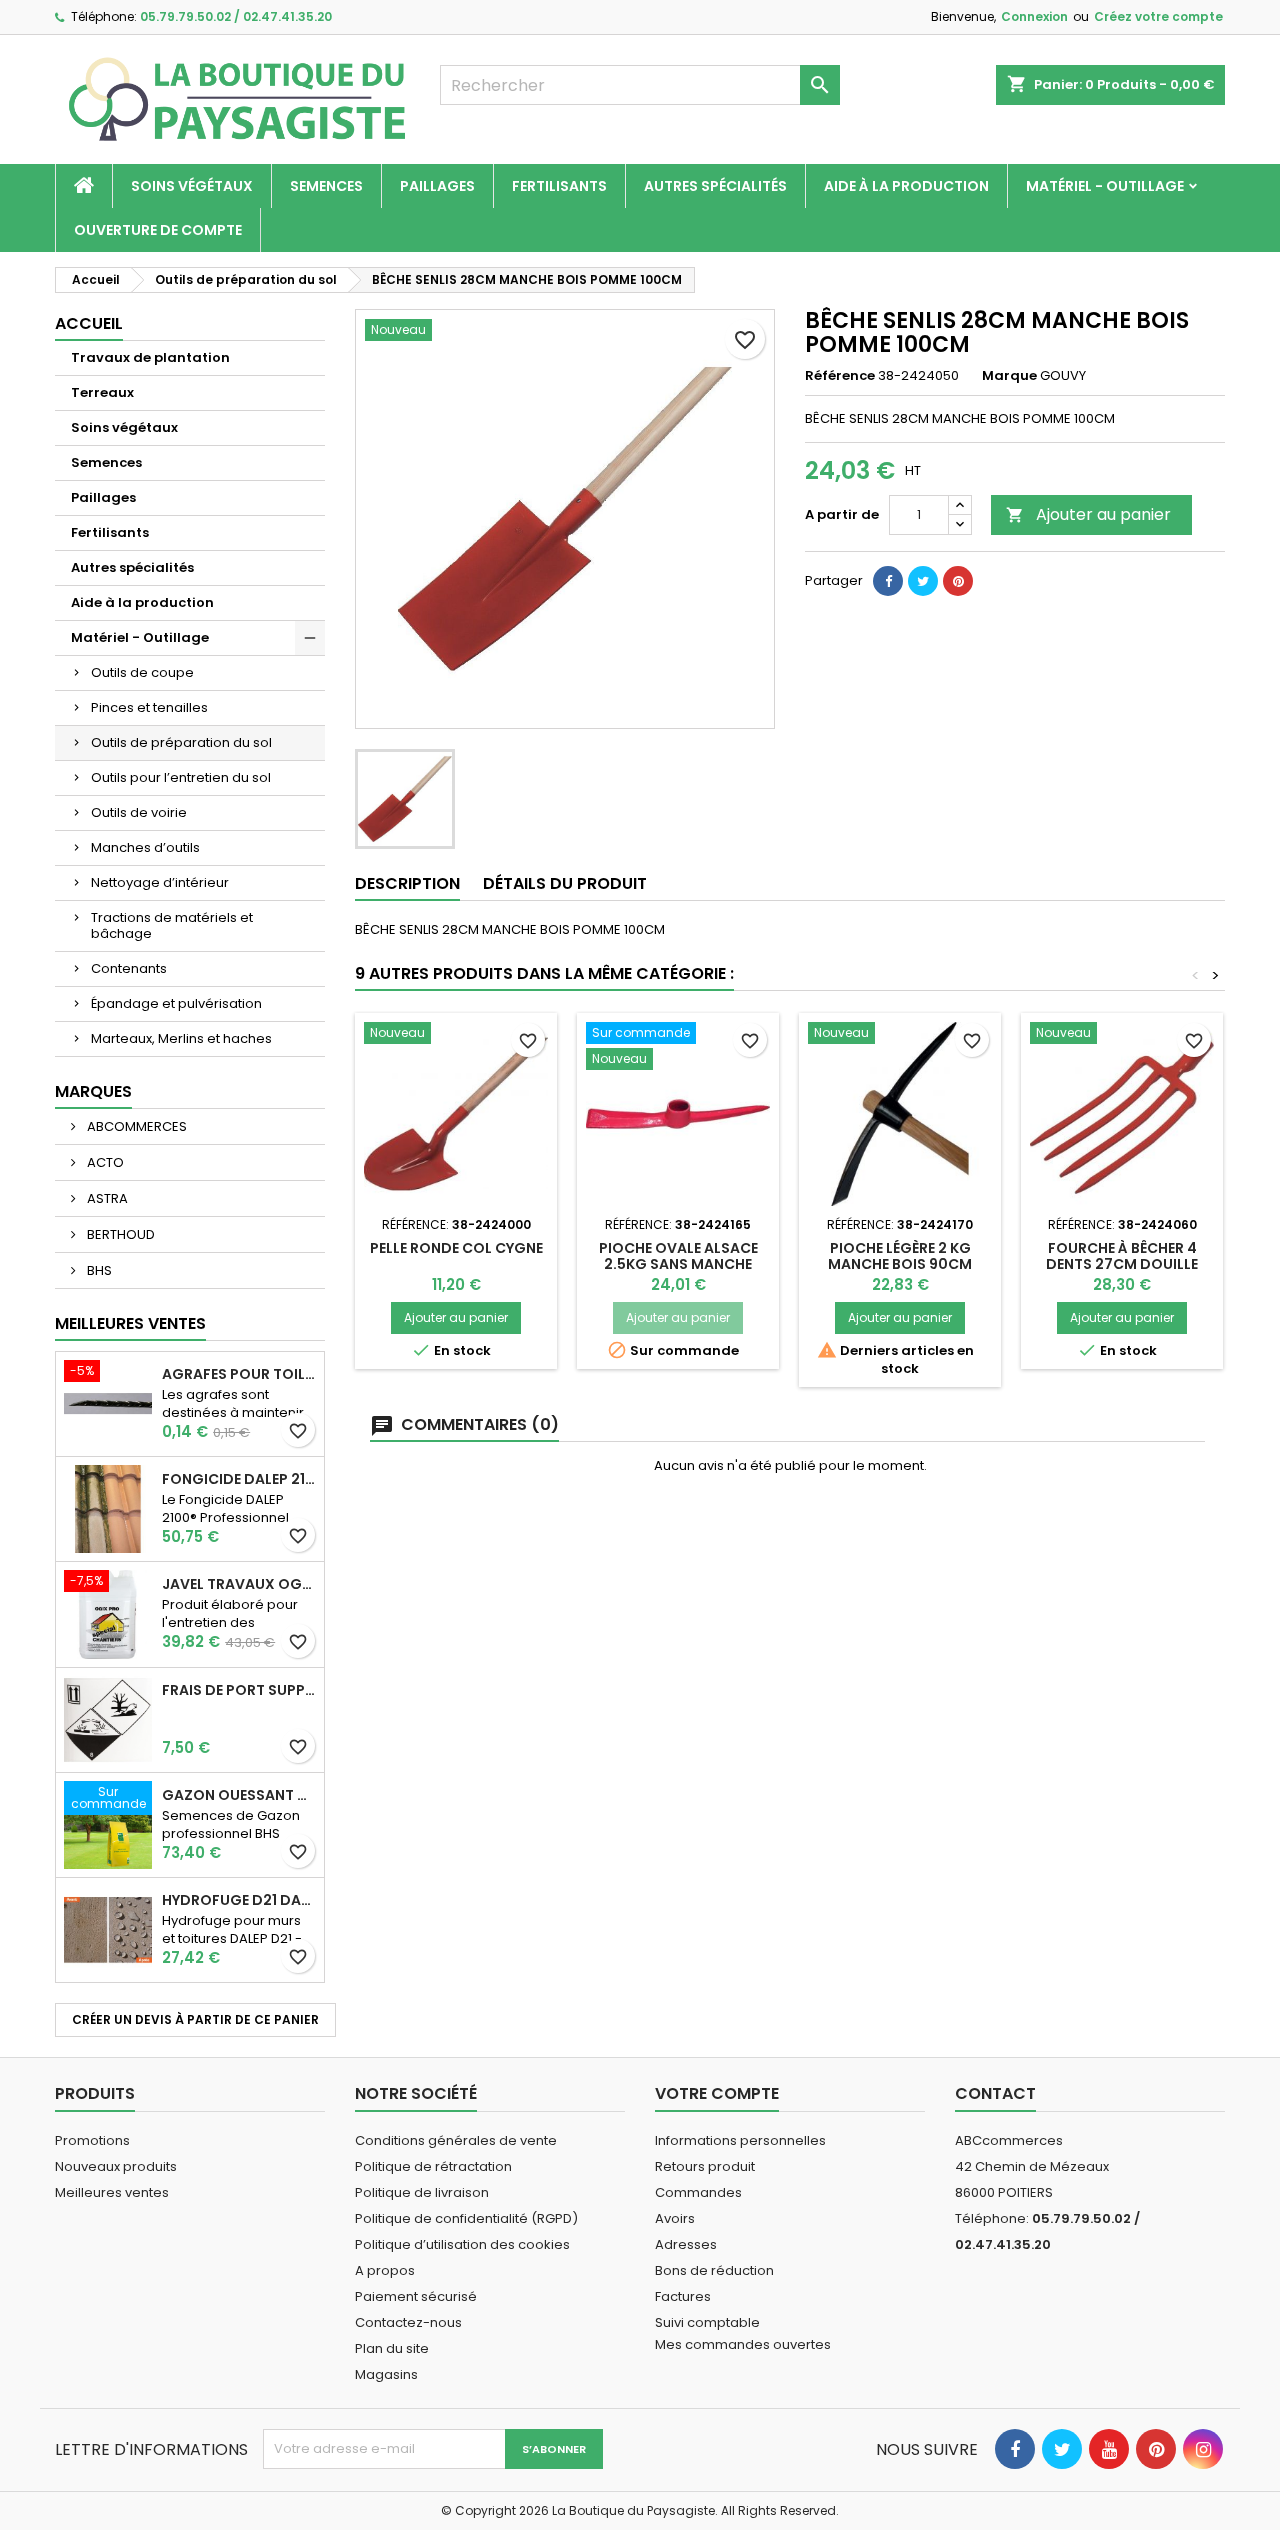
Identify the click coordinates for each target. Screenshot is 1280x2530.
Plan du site (392, 2348)
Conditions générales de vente (456, 2140)
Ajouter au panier (1088, 514)
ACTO (104, 1162)
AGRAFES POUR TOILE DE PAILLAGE (239, 1374)
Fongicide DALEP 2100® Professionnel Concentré (239, 1479)
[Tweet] (923, 581)
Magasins (386, 2374)
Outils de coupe (142, 672)
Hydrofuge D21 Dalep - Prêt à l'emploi (239, 1900)
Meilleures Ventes (130, 1323)
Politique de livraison (422, 2192)
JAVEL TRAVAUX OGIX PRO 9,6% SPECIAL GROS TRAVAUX (239, 1584)
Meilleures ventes (112, 2192)
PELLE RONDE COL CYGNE (456, 1248)
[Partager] (888, 581)
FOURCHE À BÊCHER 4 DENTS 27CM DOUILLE (1122, 1256)
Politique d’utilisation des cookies (462, 2244)
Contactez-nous (408, 2322)
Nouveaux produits (116, 2166)
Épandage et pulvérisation (176, 1003)
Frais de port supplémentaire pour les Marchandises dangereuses (239, 1690)
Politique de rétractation (433, 2166)
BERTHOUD (119, 1234)
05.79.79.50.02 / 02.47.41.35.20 (236, 16)
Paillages (437, 186)
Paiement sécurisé (416, 2296)
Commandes (698, 2192)
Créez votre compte (1158, 16)
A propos (385, 2270)
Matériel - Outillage (1105, 186)
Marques (93, 1091)
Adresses (686, 2244)
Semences (326, 186)
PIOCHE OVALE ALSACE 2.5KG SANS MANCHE (678, 1256)
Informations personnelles (740, 2140)
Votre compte (717, 2093)
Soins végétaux (192, 186)
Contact (995, 2093)
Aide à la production (906, 186)
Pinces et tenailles (149, 707)
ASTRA (106, 1198)
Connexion (1034, 16)
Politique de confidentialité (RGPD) (466, 2218)
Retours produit (705, 2166)
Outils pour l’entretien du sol (181, 777)
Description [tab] (407, 883)
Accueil (89, 323)
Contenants (129, 968)
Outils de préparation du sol (181, 742)
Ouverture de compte (158, 230)
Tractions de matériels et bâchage (172, 925)
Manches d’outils (145, 847)
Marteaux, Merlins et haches (181, 1038)
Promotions (92, 2140)
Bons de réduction (714, 2270)
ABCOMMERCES (135, 1126)
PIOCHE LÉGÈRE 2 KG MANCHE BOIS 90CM (900, 1256)
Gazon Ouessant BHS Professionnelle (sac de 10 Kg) (239, 1795)
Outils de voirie (139, 812)
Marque (1009, 376)
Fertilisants (559, 186)
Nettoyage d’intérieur (160, 882)
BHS (98, 1270)
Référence (840, 376)
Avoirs (675, 2218)
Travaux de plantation (150, 357)
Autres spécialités (715, 186)
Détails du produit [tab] (565, 883)
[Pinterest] (958, 581)
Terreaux (102, 392)
